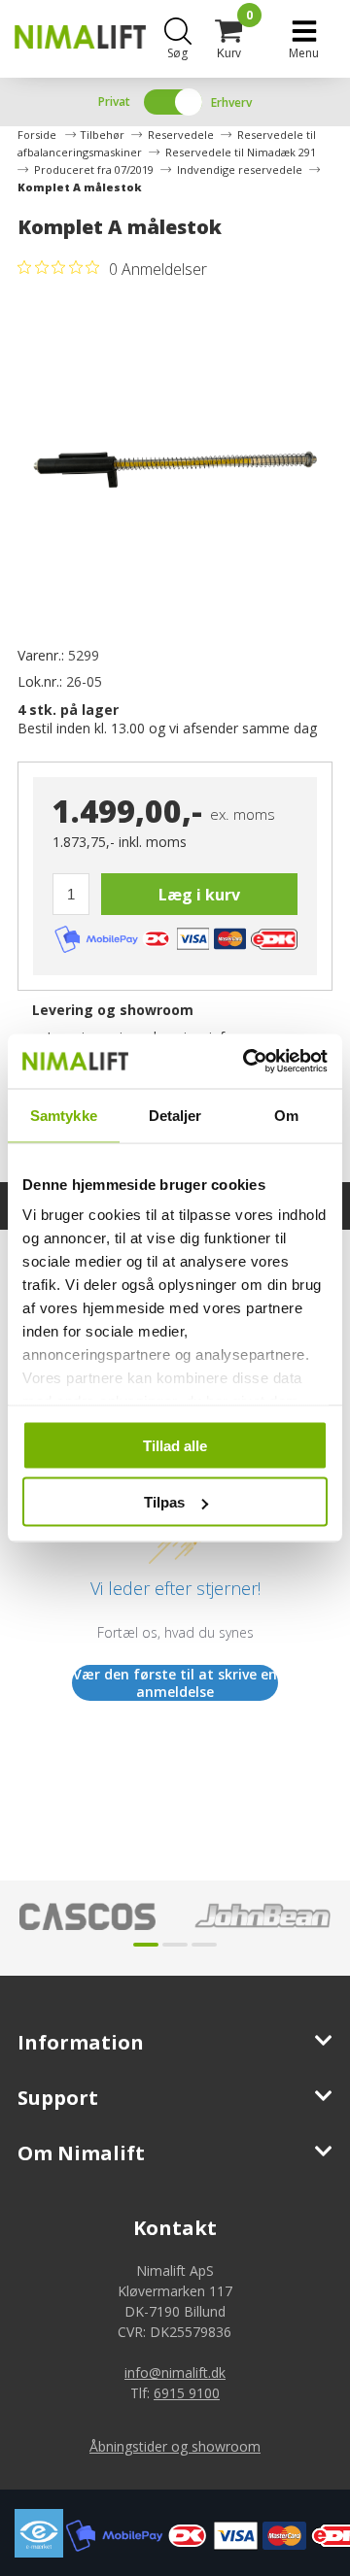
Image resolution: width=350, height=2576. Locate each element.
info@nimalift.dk (175, 2373)
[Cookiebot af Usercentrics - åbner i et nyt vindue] (247, 1062)
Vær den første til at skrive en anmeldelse (175, 1683)
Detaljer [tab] (175, 1115)
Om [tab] (286, 1115)
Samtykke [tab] (64, 1115)
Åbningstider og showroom (175, 2446)
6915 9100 (187, 2393)
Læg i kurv (199, 895)
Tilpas (164, 1502)
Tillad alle (175, 1445)
